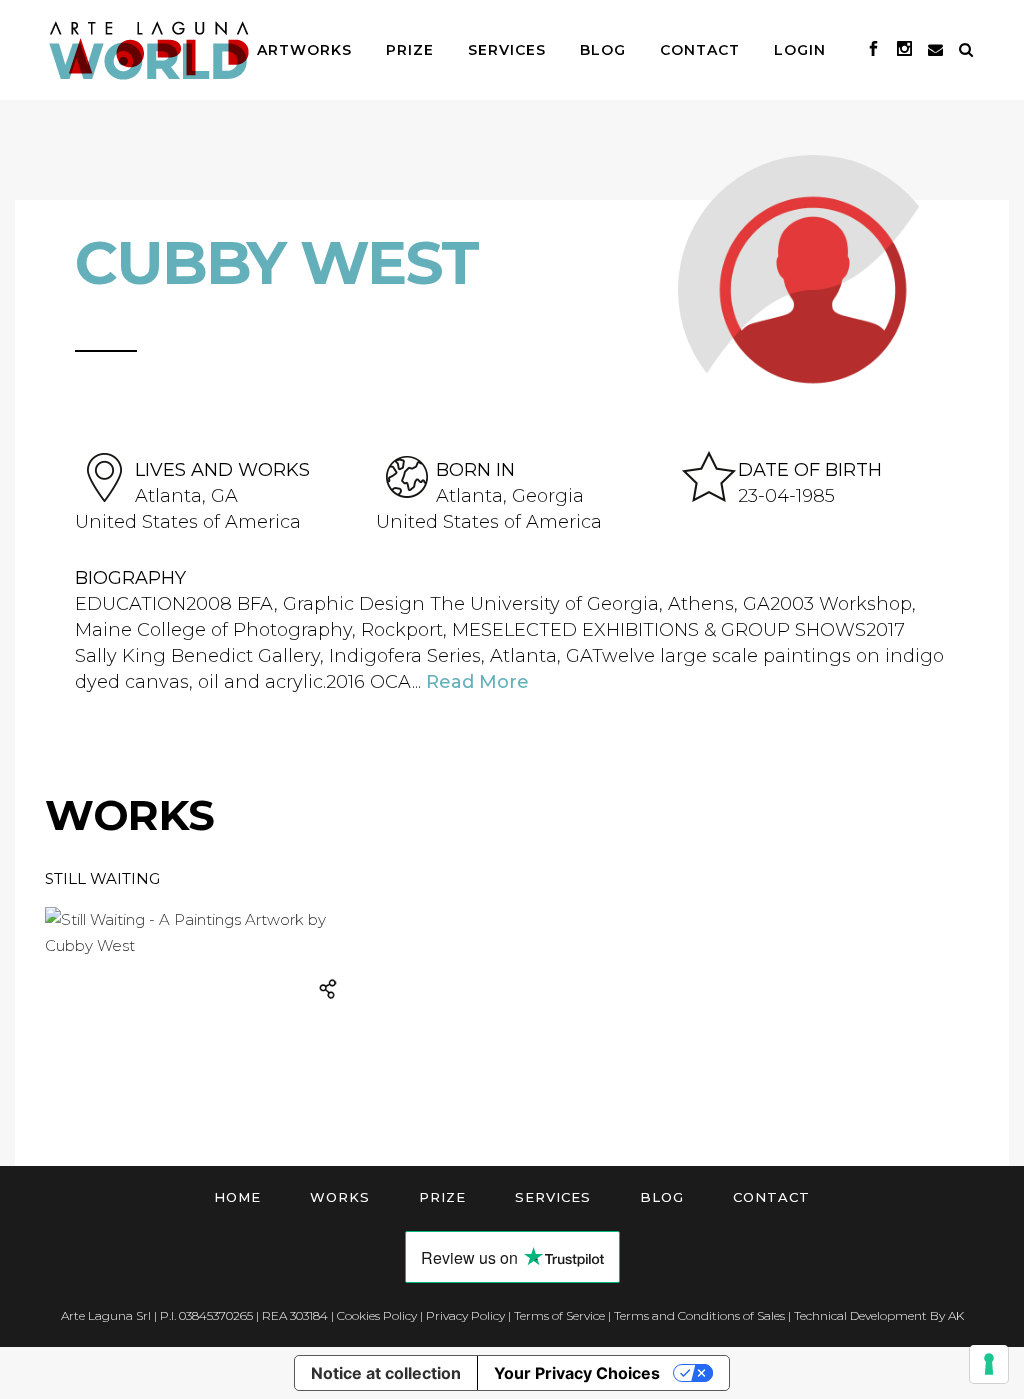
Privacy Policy (465, 1315)
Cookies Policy (377, 1315)
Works (340, 1197)
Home (237, 1197)
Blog (662, 1197)
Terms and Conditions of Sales (699, 1315)
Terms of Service (559, 1315)
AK (956, 1315)
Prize (442, 1197)
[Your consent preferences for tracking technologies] (989, 1364)
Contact (771, 1197)
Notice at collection (386, 1373)
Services (553, 1197)
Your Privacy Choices (577, 1373)
